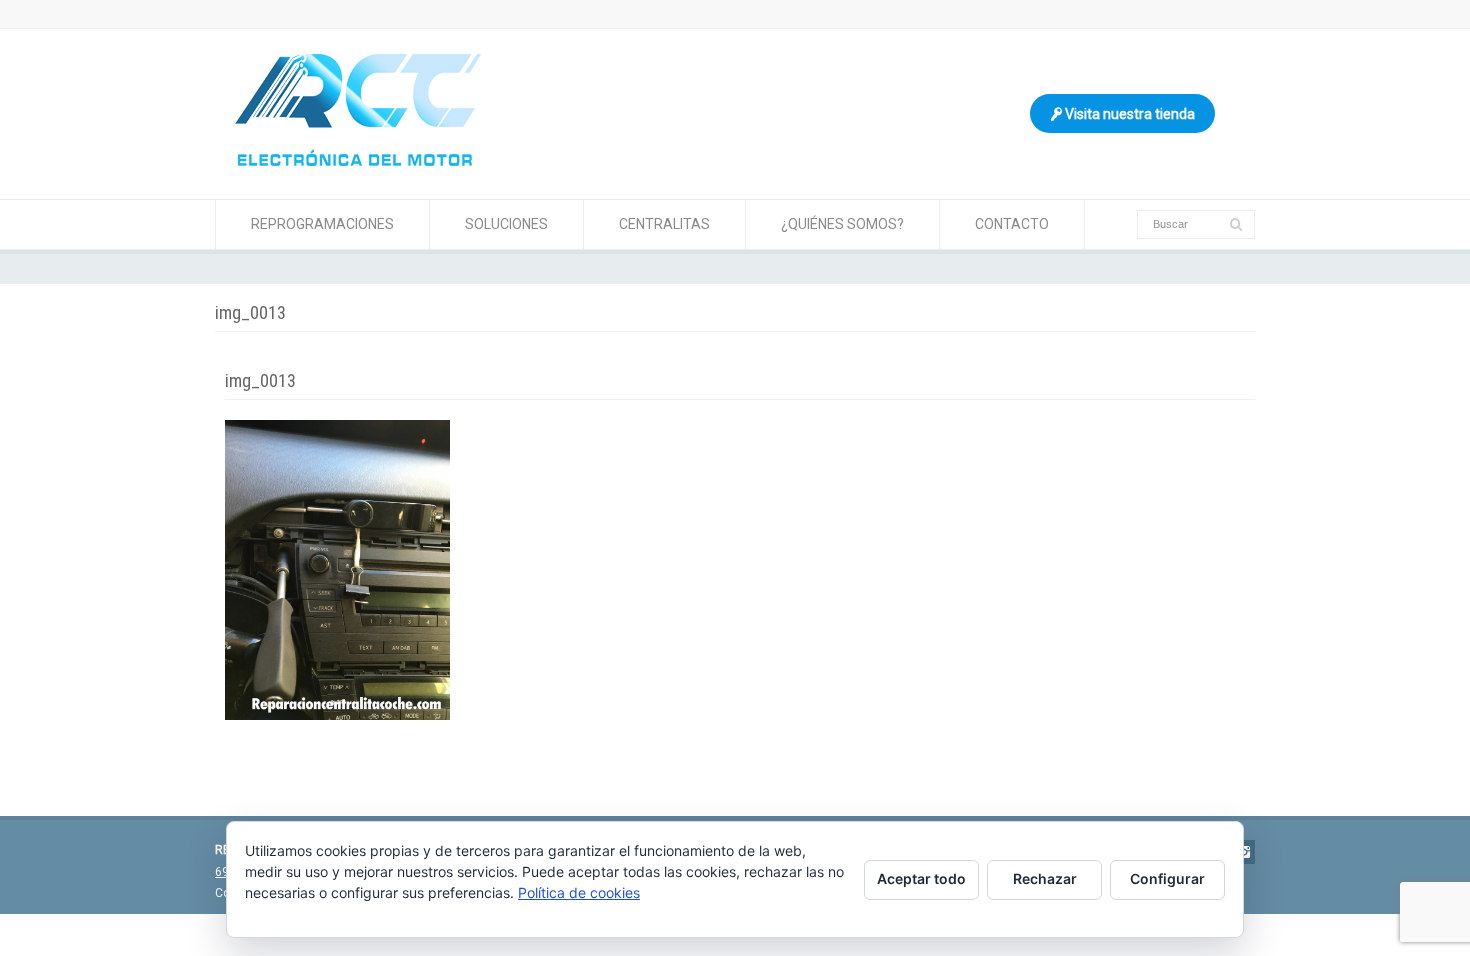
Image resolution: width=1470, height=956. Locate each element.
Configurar (1167, 878)
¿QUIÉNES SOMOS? (842, 224)
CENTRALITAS (664, 224)
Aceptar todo (921, 878)
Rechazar (1045, 878)
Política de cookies (579, 892)
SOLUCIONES (506, 224)
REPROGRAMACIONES (322, 224)
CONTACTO (1012, 224)
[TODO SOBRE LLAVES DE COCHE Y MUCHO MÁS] (358, 161)
